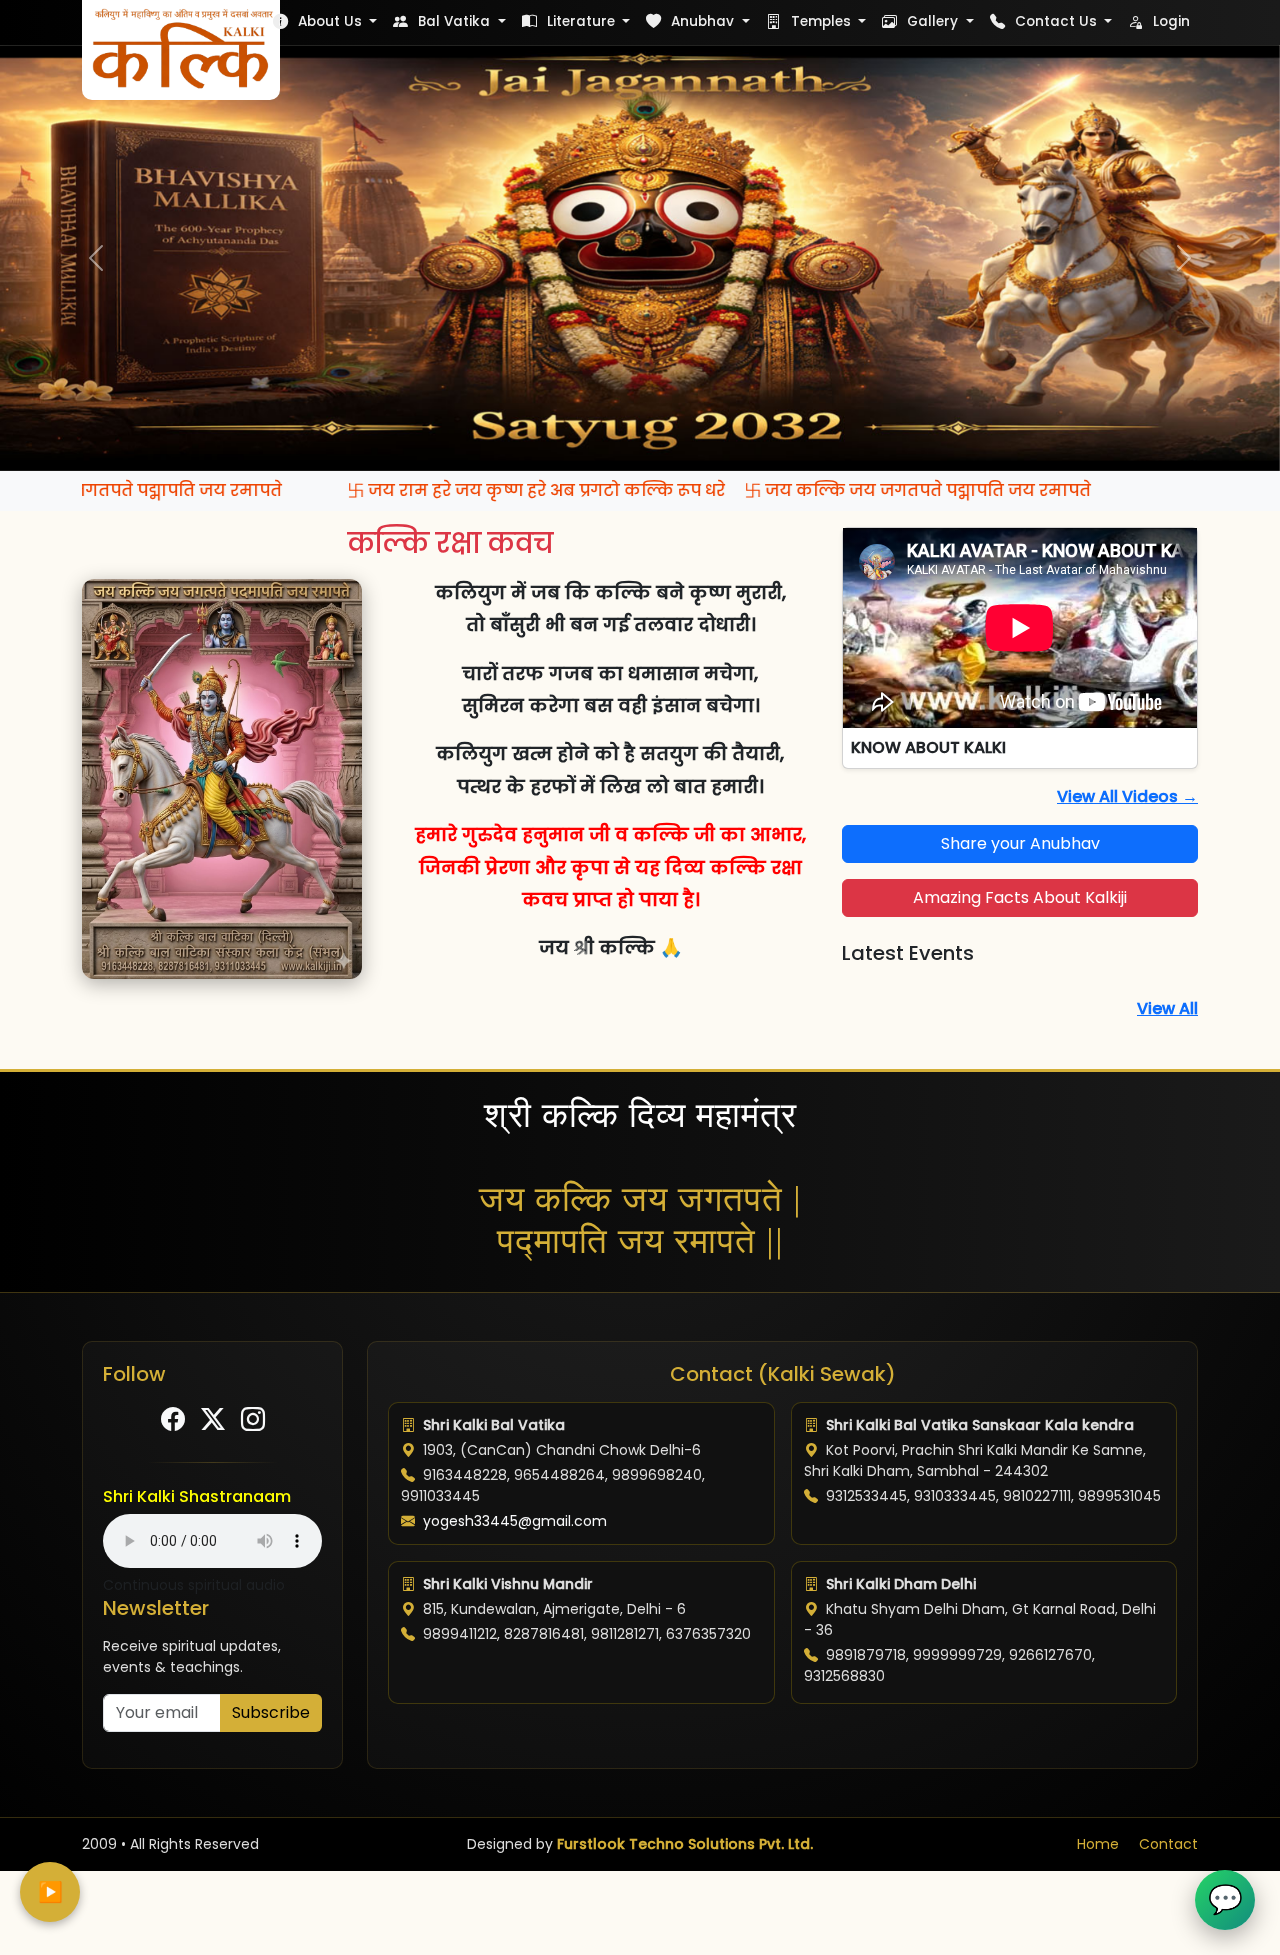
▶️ (50, 1892)
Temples (821, 21)
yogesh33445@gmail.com (515, 1521)
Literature (581, 21)
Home (1098, 1844)
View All (1167, 1008)
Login (1169, 21)
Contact (1168, 1844)
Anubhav (702, 21)
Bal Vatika (454, 21)
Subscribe (271, 1712)
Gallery (932, 21)
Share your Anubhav (1020, 843)
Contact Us (1056, 21)
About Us (330, 21)
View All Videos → (1127, 796)
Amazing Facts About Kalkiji (1020, 897)
